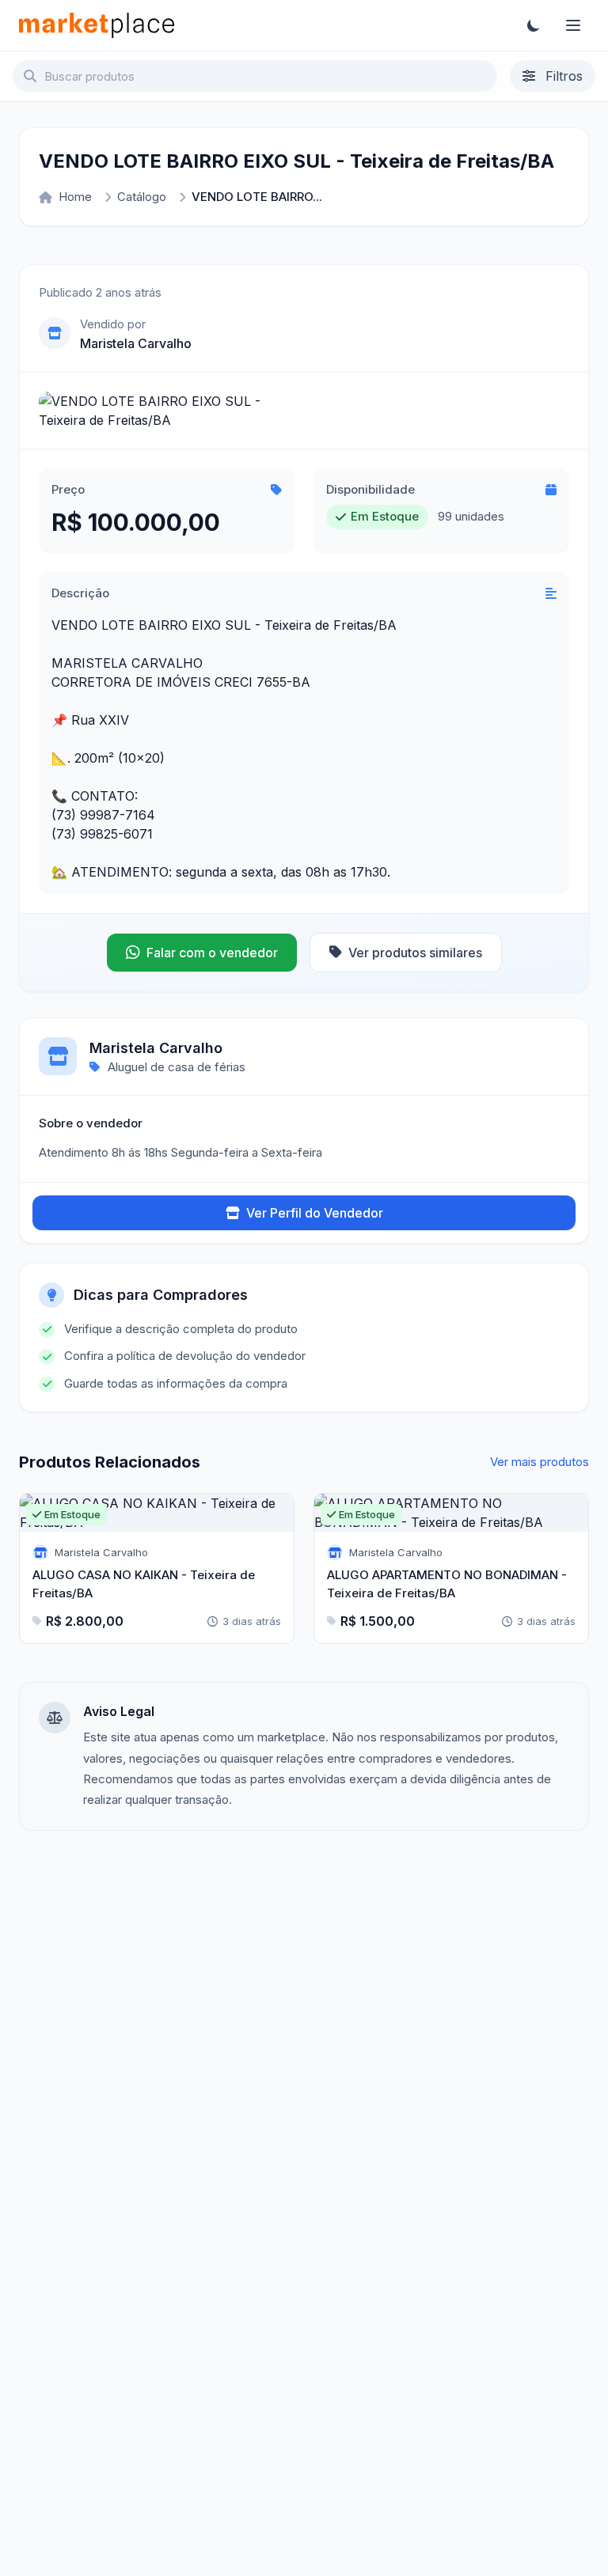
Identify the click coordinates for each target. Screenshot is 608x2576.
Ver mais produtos (540, 1462)
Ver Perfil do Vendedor (315, 1213)
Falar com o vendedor (212, 953)
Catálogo (142, 197)
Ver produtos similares (415, 953)
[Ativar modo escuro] (534, 25)
